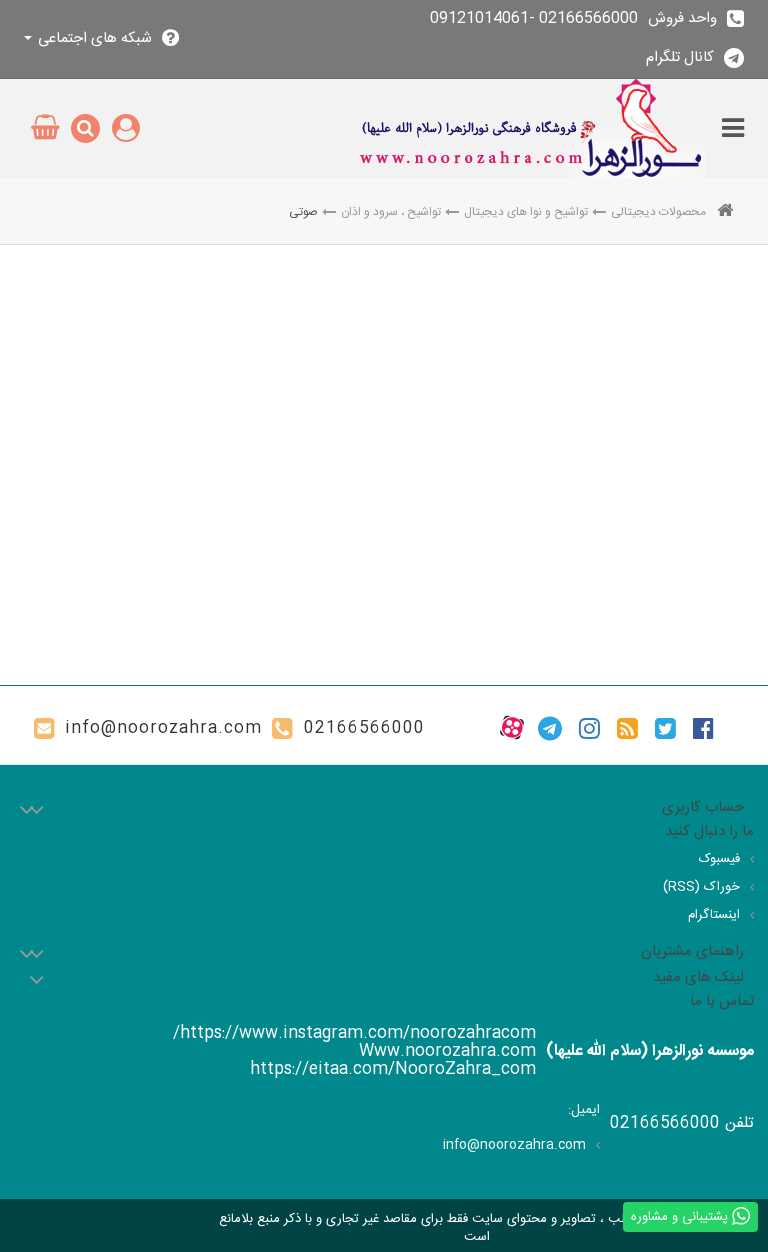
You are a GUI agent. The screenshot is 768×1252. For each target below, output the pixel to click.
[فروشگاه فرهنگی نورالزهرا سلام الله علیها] (531, 128)
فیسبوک (719, 859)
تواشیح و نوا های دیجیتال (526, 212)
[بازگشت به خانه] (725, 212)
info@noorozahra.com (163, 728)
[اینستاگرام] (589, 728)
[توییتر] (665, 728)
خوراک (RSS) (701, 887)
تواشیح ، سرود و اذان (391, 212)
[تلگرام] (550, 728)
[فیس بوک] (703, 728)
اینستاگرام (714, 915)
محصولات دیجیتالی (658, 212)
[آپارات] (512, 728)
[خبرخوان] (627, 728)
